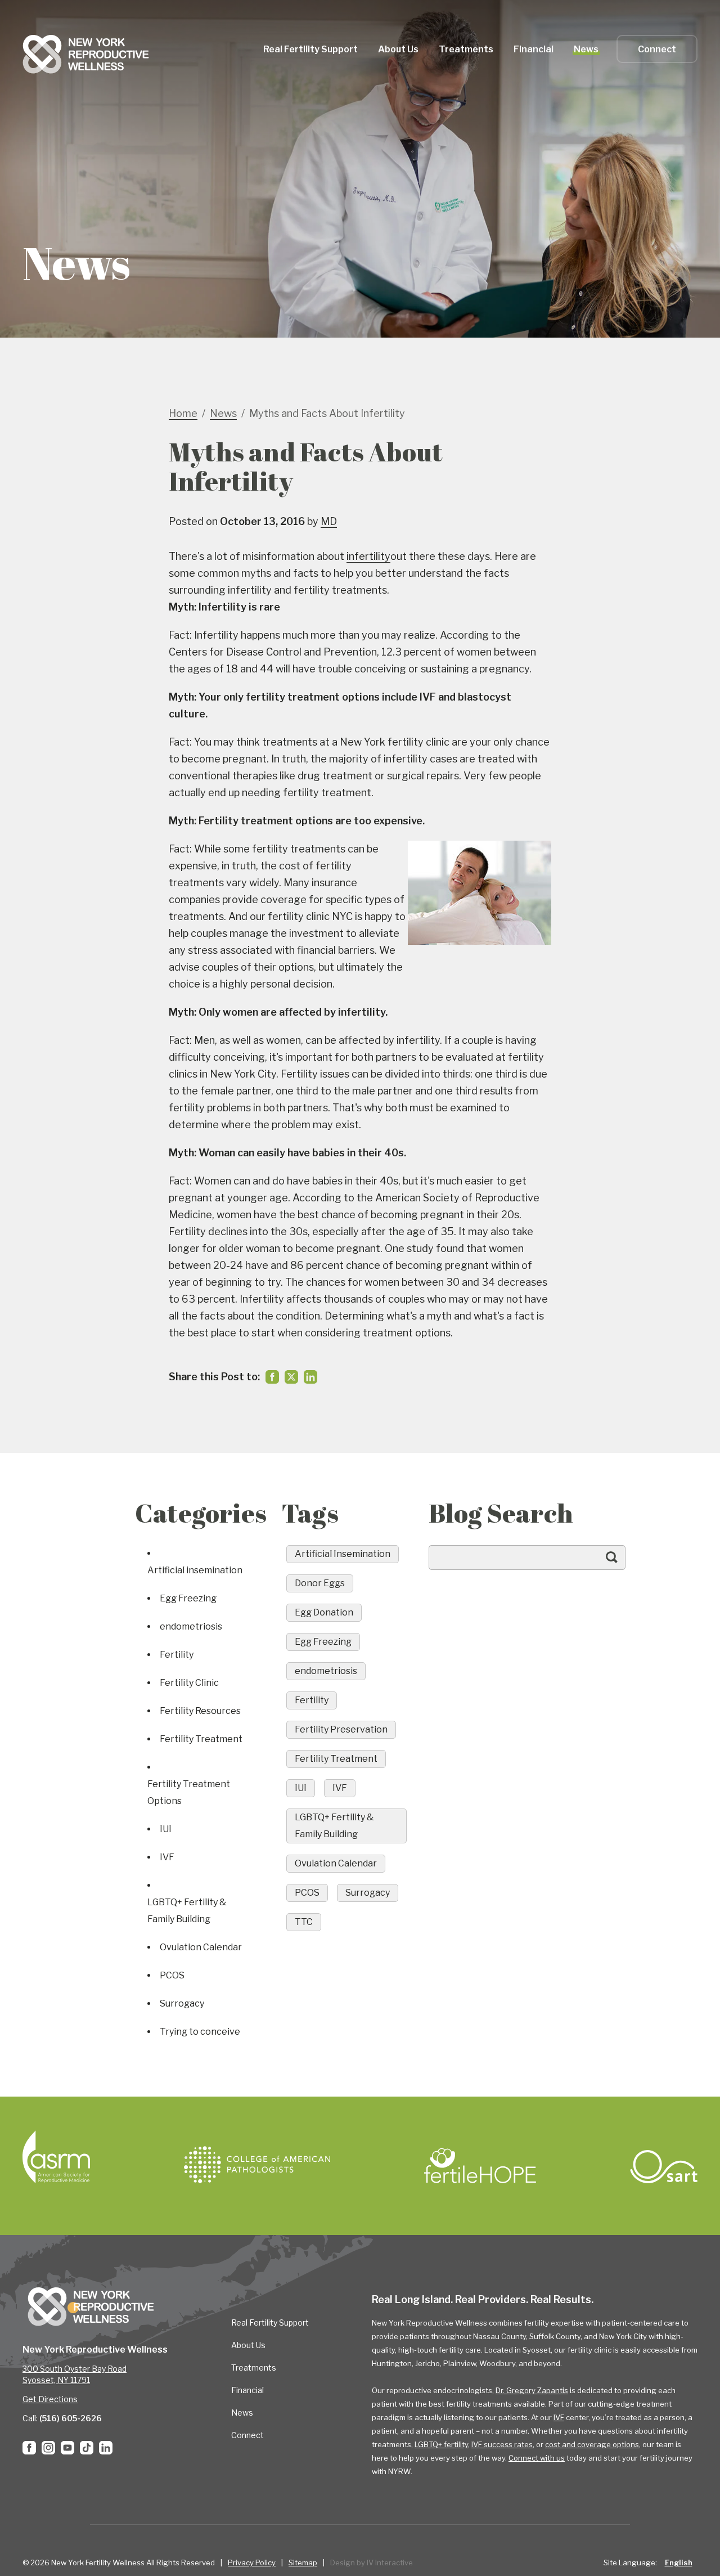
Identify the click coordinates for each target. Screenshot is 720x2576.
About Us (248, 2345)
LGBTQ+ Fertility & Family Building (187, 1911)
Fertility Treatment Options (189, 1792)
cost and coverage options (592, 2444)
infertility (368, 556)
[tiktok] (87, 2448)
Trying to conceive (200, 2032)
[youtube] (67, 2448)
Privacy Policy (252, 2562)
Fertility (177, 1655)
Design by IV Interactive (372, 2562)
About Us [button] (398, 49)
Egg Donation (324, 1612)
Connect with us (537, 2458)
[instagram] (48, 2448)
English (679, 2562)
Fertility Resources (200, 1711)
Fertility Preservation (341, 1729)
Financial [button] (534, 49)
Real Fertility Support (270, 2323)
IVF (167, 1857)
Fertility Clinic (189, 1683)
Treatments (254, 2368)
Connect (657, 49)
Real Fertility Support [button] (310, 49)
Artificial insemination (195, 1570)
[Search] (623, 1563)
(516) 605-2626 (71, 2418)
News (586, 49)
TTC (304, 1922)
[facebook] (272, 1377)
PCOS (172, 1975)
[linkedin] (310, 1377)
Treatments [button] (466, 49)
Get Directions (50, 2399)
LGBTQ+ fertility (441, 2444)
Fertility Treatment (201, 1739)
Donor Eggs (320, 1583)
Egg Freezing (188, 1598)
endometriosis (191, 1626)
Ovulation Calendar (201, 1947)
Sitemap (303, 2562)
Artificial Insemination (343, 1554)
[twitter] (291, 1377)
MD (329, 521)
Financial (247, 2390)
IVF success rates (502, 2444)
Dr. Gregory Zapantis (532, 2390)
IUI (166, 1829)
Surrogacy (182, 2003)
